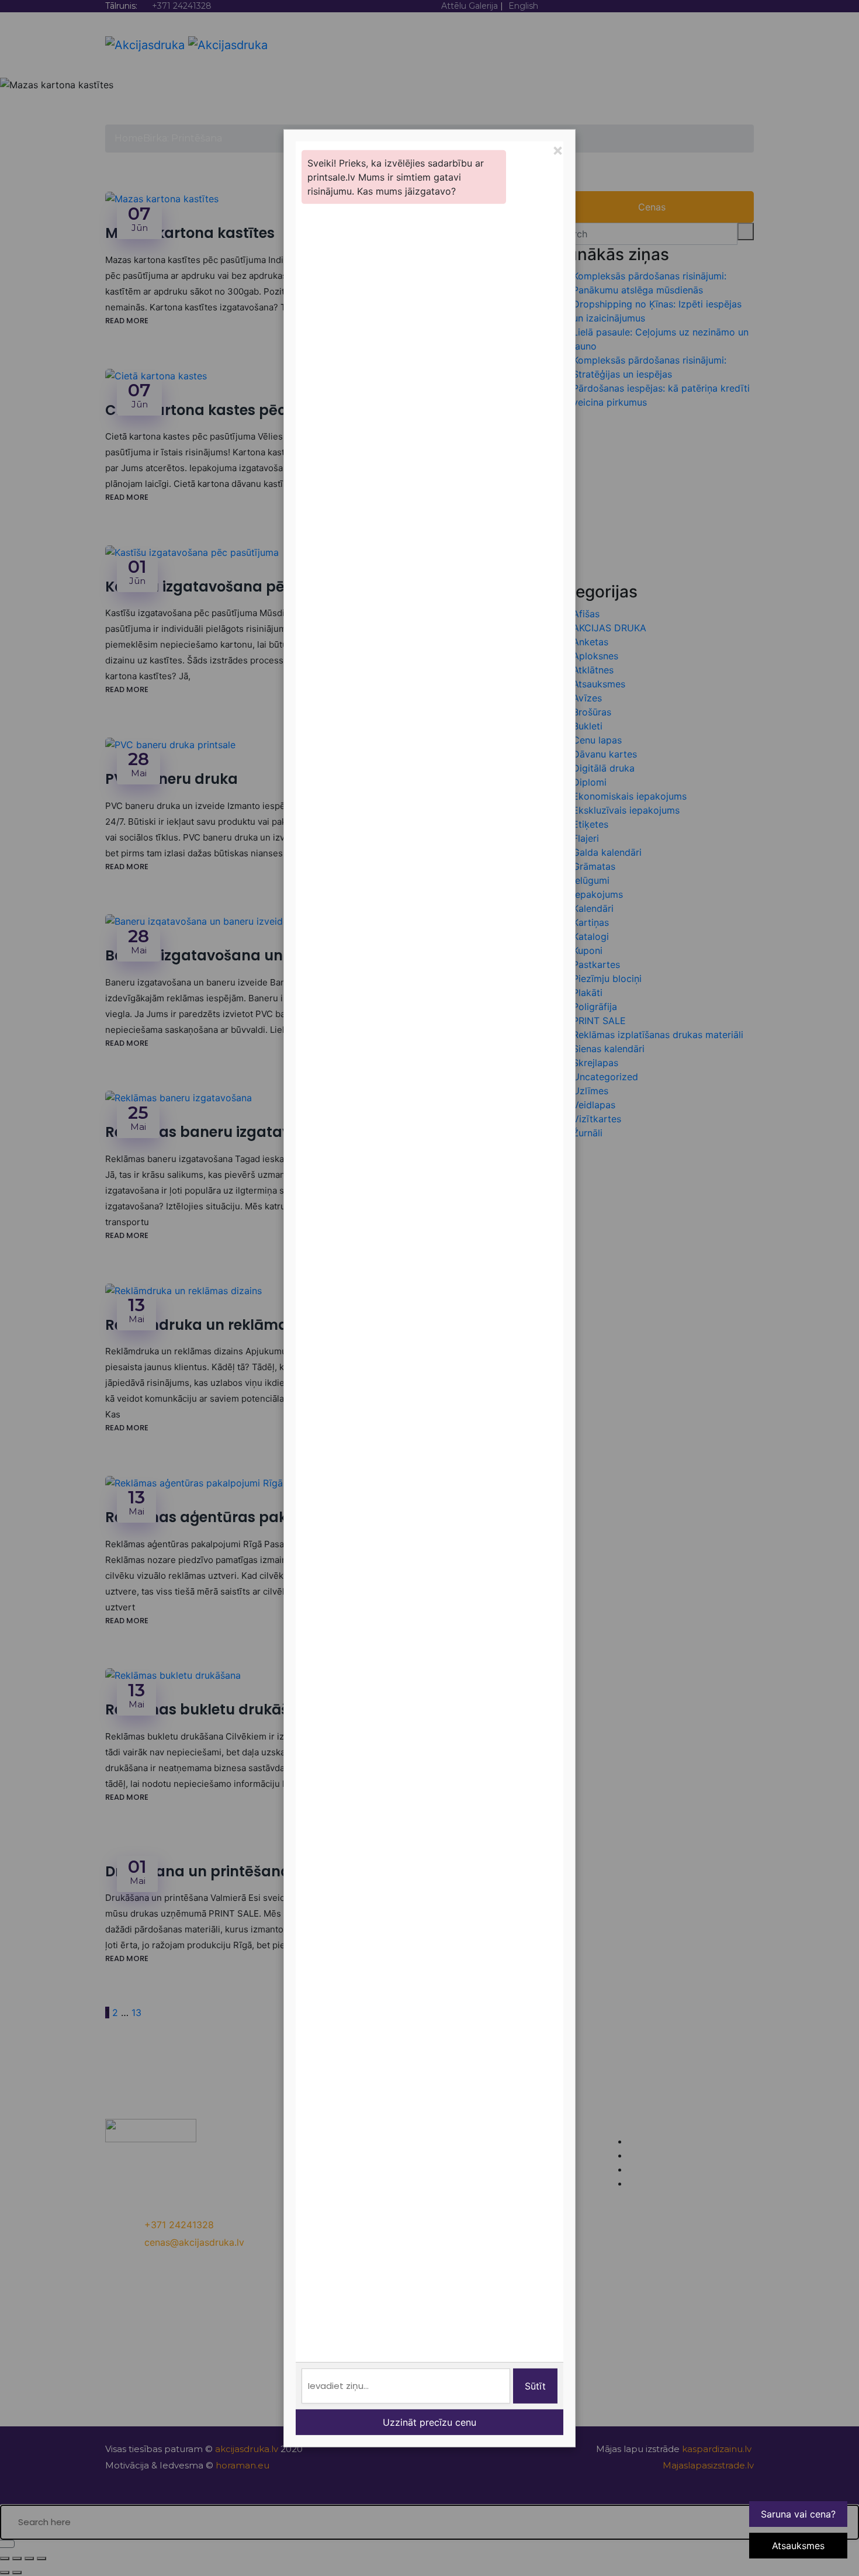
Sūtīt (535, 2386)
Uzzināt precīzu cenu (430, 2422)
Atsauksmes (798, 2546)
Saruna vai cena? (798, 2514)
